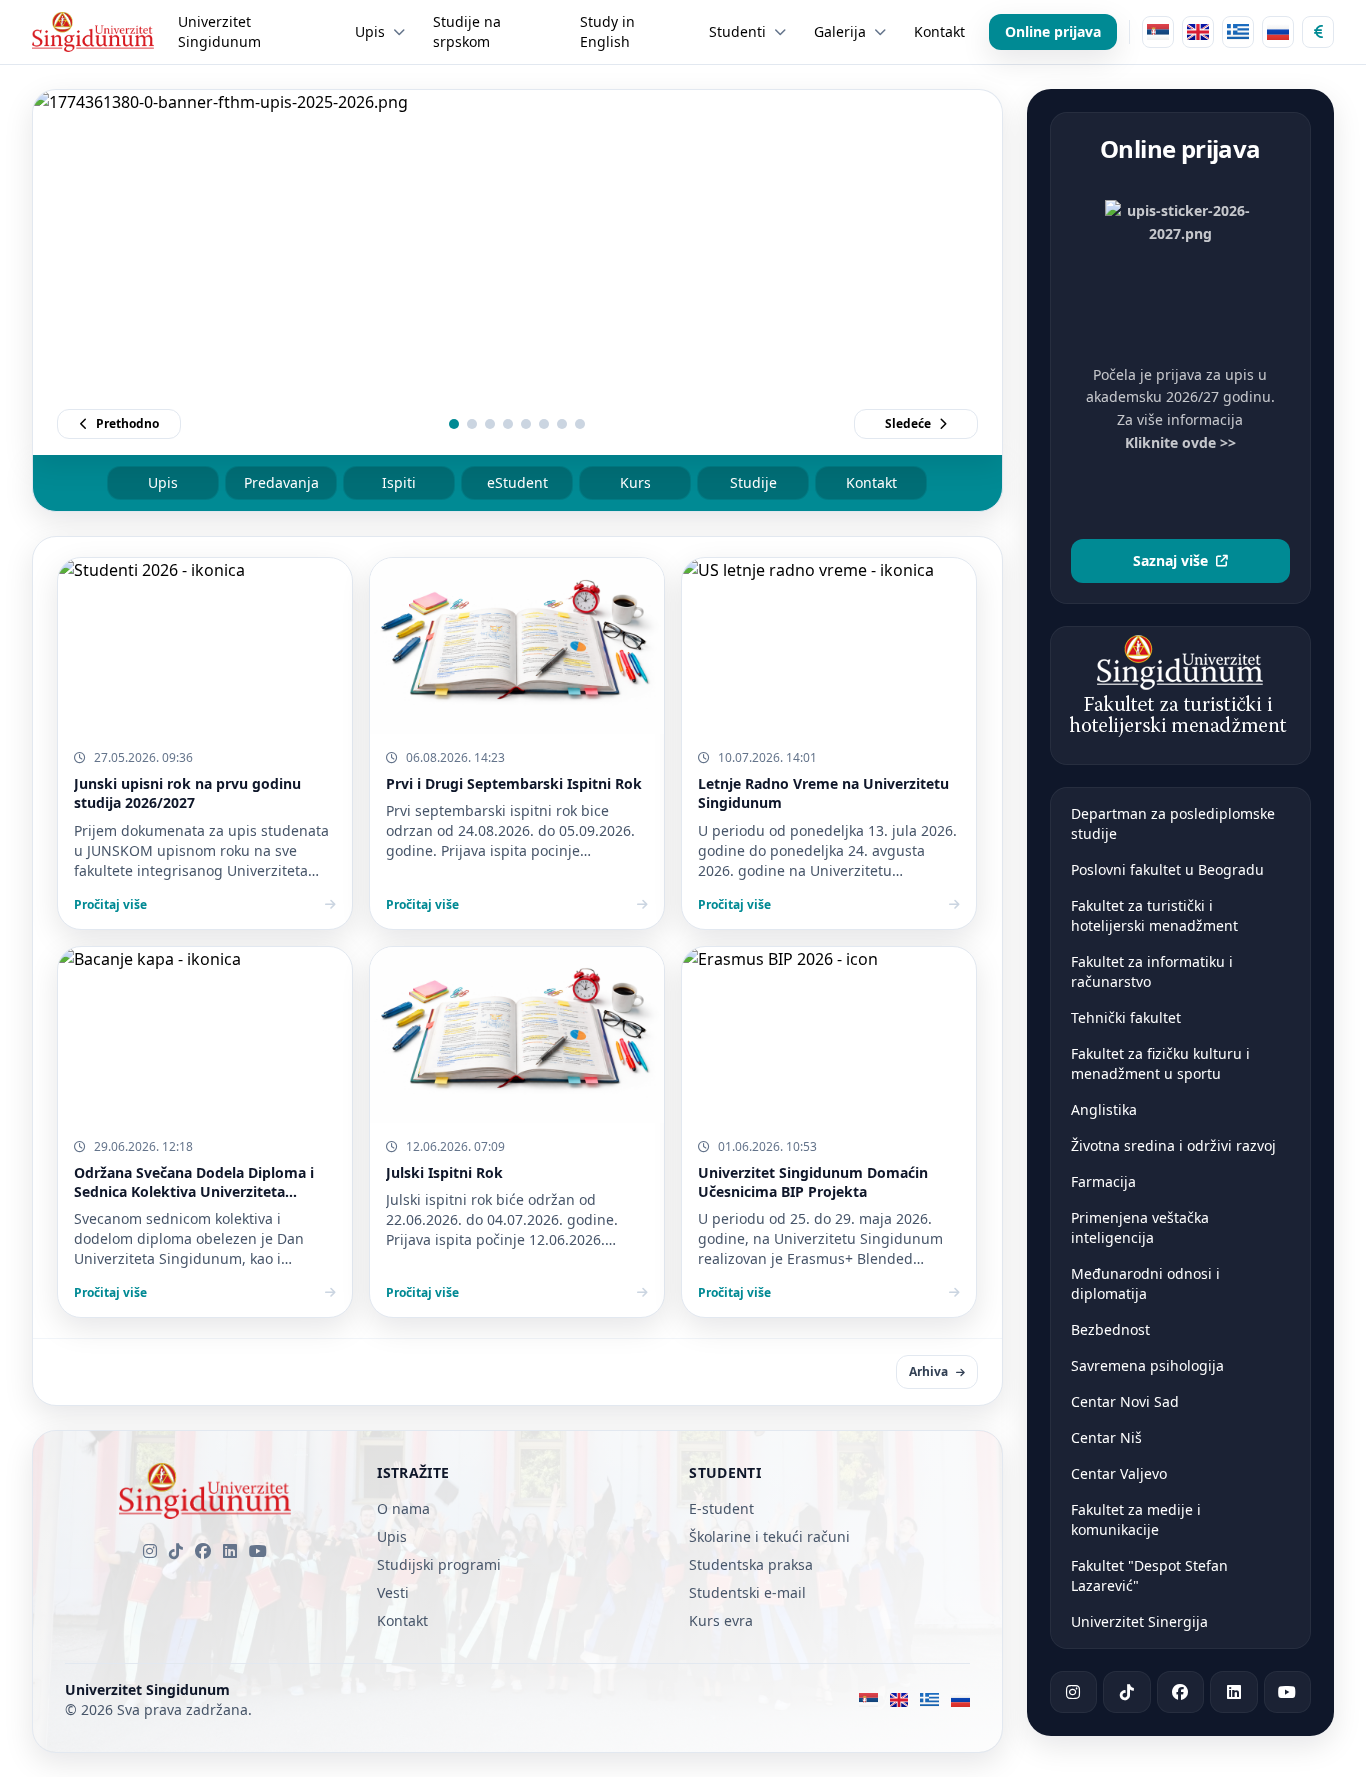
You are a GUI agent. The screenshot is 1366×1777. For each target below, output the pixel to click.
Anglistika (1104, 1109)
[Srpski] (1158, 32)
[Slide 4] (508, 424)
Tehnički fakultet (1126, 1017)
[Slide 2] (472, 424)
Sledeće (908, 423)
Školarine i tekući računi (769, 1536)
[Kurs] (1318, 32)
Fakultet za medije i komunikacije (1136, 1519)
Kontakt (871, 482)
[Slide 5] (526, 424)
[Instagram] (150, 1551)
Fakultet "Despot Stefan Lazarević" (1149, 1575)
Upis (163, 482)
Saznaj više (1170, 560)
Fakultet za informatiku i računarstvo (1152, 971)
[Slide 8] (580, 424)
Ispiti (399, 482)
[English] (1198, 32)
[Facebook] (203, 1551)
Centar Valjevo (1119, 1473)
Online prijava (1053, 31)
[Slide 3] (490, 424)
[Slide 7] (562, 424)
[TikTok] (176, 1551)
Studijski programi (439, 1564)
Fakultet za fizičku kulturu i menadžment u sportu (1160, 1063)
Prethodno (127, 423)
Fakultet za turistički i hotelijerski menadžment (1154, 915)
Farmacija (1103, 1181)
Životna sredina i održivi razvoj (1173, 1145)
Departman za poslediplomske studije (1173, 823)
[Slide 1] (454, 424)
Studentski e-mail (747, 1592)
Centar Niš (1106, 1437)
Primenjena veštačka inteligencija (1140, 1227)
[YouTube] (258, 1551)
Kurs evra (721, 1620)
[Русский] (1278, 32)
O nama (403, 1508)
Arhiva (928, 1371)
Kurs (635, 482)
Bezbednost (1110, 1329)
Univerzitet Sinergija (1139, 1621)
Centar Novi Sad (1125, 1401)
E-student (721, 1508)
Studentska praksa (751, 1564)
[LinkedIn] (230, 1551)
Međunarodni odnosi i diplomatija (1145, 1283)
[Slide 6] (544, 424)
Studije (753, 482)
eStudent (517, 482)
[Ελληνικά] (1238, 32)
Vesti (393, 1592)
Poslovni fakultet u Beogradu (1167, 869)
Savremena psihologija (1147, 1365)
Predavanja (281, 482)
